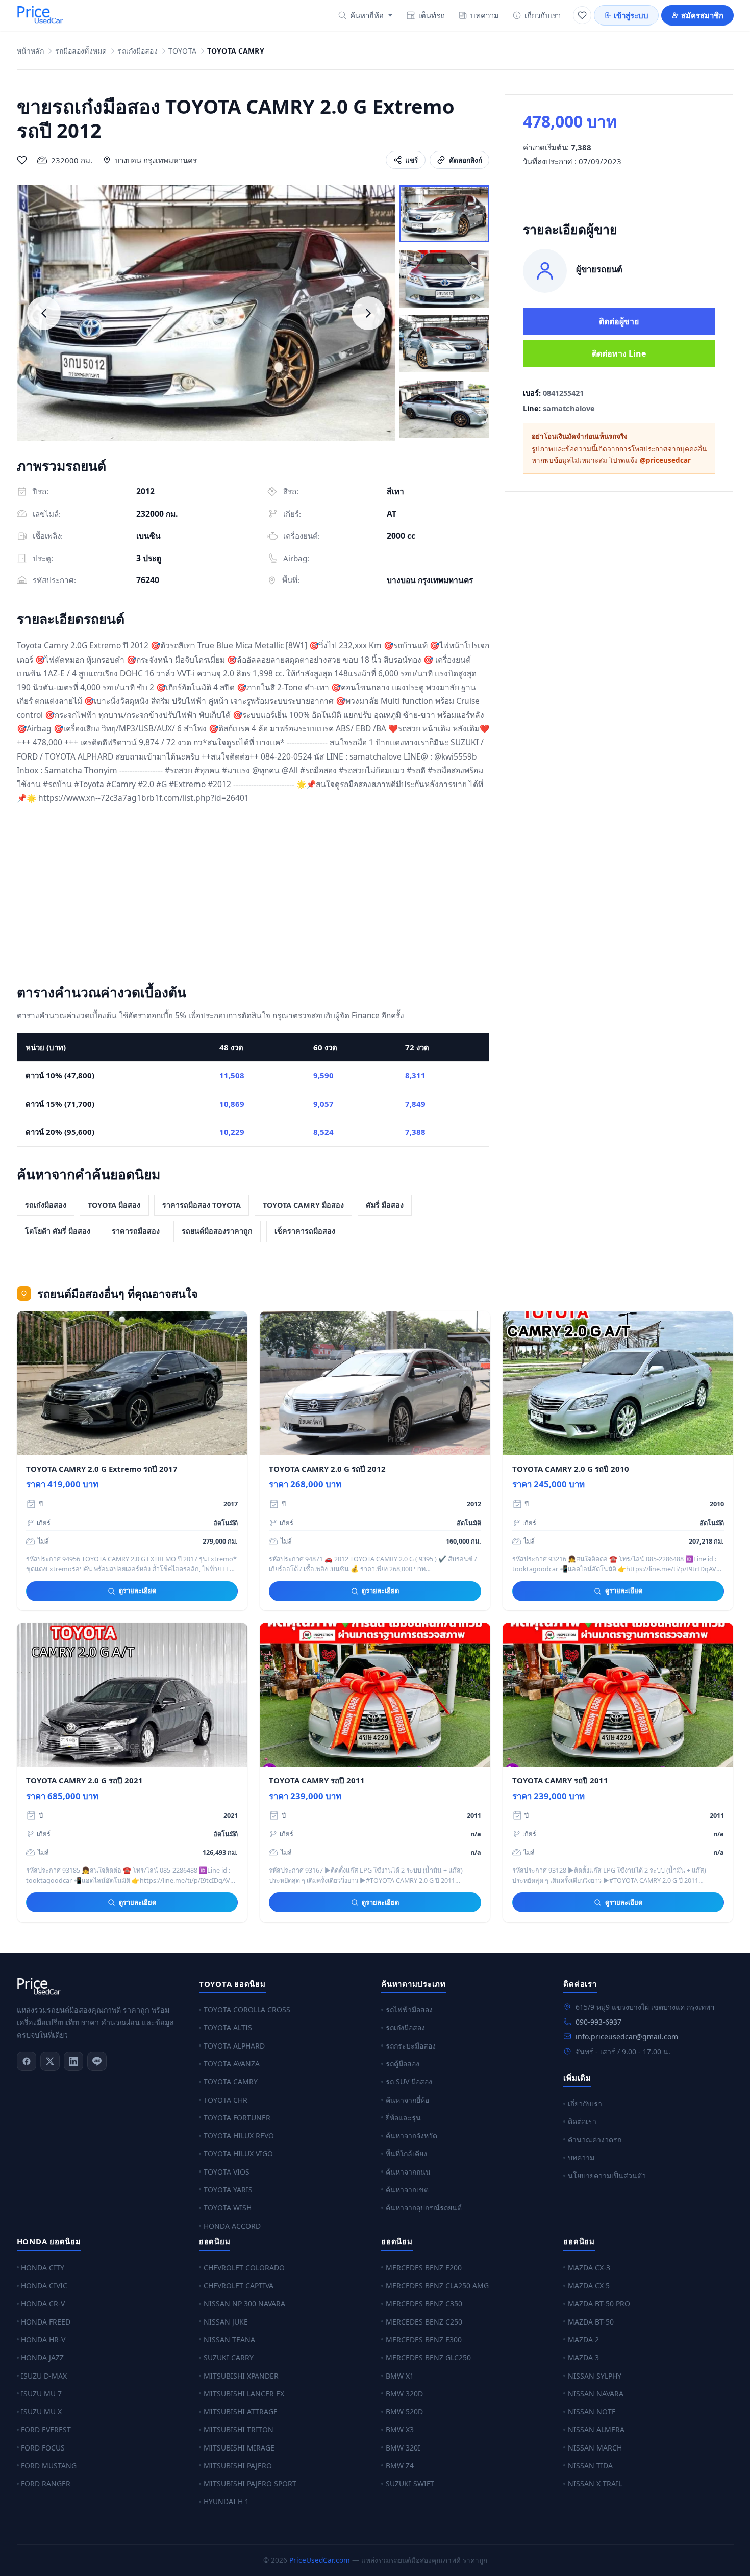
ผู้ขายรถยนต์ (599, 269)
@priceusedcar (665, 460)
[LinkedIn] (73, 2061)
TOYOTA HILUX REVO (239, 2136)
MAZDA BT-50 (591, 2322)
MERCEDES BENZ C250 (424, 2322)
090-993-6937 (598, 2022)
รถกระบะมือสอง (411, 2046)
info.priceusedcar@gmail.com (627, 2037)
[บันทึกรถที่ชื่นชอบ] (22, 160)
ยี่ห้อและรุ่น (403, 2118)
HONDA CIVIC (44, 2285)
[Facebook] (27, 2061)
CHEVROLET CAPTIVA (239, 2285)
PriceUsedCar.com (320, 2560)
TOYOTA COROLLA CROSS (247, 2010)
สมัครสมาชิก (702, 15)
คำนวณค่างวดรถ (595, 2140)
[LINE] (97, 2061)
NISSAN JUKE (226, 2322)
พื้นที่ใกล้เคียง (406, 2153)
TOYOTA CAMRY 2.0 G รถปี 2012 (327, 1469)
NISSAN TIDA (590, 2466)
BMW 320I (403, 2448)
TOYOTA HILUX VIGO (238, 2153)
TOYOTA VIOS (227, 2172)
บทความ (485, 15)
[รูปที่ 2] (444, 279)
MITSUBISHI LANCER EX (244, 2394)
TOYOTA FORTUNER (237, 2118)
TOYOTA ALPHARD (234, 2046)
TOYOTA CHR (226, 2100)
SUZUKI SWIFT (410, 2483)
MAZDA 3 (583, 2357)
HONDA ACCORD (232, 2226)
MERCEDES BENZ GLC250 (428, 2357)
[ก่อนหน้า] (44, 313)
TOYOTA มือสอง (114, 1205)
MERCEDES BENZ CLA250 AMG (437, 2285)
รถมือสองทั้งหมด (81, 51)
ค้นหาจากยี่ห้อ (407, 2100)
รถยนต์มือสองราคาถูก (217, 1231)
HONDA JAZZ (42, 2357)
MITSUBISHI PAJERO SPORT (250, 2483)
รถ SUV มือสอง (409, 2081)
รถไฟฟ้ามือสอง (409, 2010)
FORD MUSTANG (49, 2466)
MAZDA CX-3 (589, 2268)
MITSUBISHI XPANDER (241, 2376)
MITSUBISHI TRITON (239, 2429)
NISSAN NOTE (592, 2411)
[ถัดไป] (368, 313)
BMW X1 (400, 2376)
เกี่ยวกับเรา (543, 15)
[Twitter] (50, 2061)
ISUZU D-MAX (44, 2376)
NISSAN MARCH (595, 2448)
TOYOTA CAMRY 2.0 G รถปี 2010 (571, 1469)
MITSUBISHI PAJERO (238, 2466)
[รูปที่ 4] (444, 409)
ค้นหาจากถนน (408, 2172)
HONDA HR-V (43, 2340)
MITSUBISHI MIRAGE (239, 2448)
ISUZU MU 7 (41, 2394)
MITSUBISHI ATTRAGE (241, 2411)
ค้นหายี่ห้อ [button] (367, 15)
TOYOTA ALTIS (228, 2027)
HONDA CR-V (43, 2303)
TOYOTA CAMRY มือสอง (303, 1205)
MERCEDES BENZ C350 (424, 2303)
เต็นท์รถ (432, 15)
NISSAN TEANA (229, 2340)
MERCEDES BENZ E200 (424, 2268)
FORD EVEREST (46, 2429)
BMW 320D (404, 2394)
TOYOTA (182, 51)
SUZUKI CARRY (229, 2357)
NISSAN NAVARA (596, 2394)
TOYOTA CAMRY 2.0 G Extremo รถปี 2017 (102, 1469)
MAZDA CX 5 (589, 2285)
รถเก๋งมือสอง (137, 51)
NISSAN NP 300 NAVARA (244, 2303)
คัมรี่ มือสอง (385, 1205)
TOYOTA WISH (228, 2207)
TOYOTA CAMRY (231, 2081)
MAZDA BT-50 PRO (599, 2303)
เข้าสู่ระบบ (631, 15)
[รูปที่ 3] (444, 344)
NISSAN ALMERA (596, 2429)
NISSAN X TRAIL (595, 2483)
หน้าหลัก (31, 51)
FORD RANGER (46, 2483)
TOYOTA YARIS (228, 2190)
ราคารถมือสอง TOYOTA (202, 1205)
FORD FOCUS (43, 2448)
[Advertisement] (253, 896)
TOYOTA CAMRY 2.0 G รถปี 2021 (84, 1780)
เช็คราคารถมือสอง (305, 1231)
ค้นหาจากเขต (407, 2190)
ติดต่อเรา (582, 2121)
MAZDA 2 (583, 2340)
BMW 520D (404, 2411)
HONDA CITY (43, 2268)
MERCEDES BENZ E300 (424, 2340)
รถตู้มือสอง (403, 2064)
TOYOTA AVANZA (232, 2064)
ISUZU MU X (41, 2411)
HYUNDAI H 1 (226, 2501)
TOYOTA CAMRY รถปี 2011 (317, 1780)
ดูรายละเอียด (137, 1590)
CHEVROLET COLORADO (244, 2268)
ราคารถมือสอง (136, 1231)
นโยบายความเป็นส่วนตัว (607, 2175)
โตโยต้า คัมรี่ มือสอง (58, 1231)
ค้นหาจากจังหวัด (411, 2136)
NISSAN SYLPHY (595, 2376)
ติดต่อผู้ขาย (619, 321)
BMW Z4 (400, 2466)
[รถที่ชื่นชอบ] (582, 15)
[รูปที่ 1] (444, 214)
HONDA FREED (46, 2322)
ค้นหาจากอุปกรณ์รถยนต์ (424, 2207)
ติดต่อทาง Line (619, 353)
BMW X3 (400, 2429)
